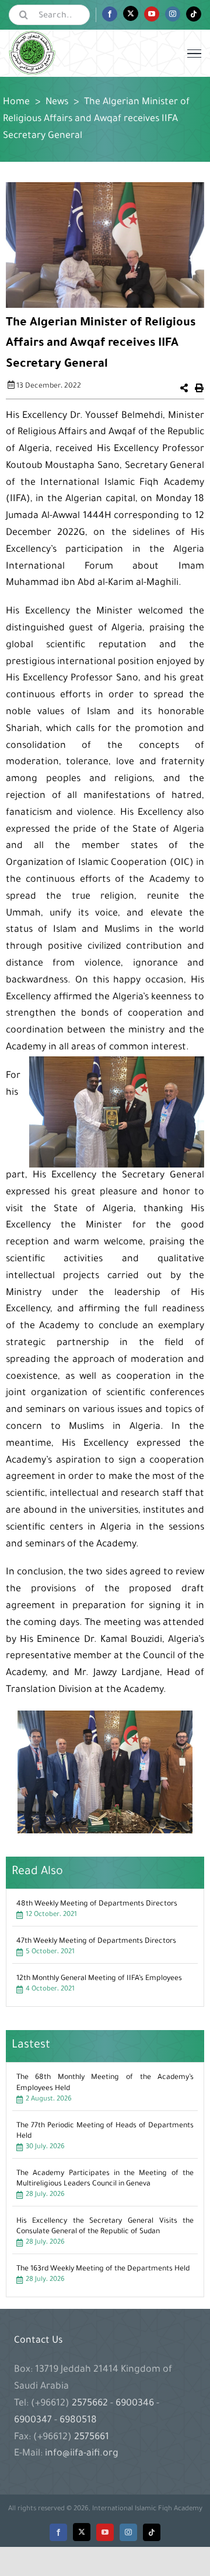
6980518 (77, 2421)
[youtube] (105, 2532)
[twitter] (82, 2532)
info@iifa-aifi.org (82, 2454)
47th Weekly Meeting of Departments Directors (96, 1942)
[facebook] (58, 2532)
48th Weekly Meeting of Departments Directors (97, 1904)
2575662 (91, 2404)
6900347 (34, 2421)
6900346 (135, 2404)
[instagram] (128, 2532)
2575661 (92, 2437)
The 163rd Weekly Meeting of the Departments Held (103, 2269)
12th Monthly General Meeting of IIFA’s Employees (99, 1979)
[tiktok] (152, 2532)
